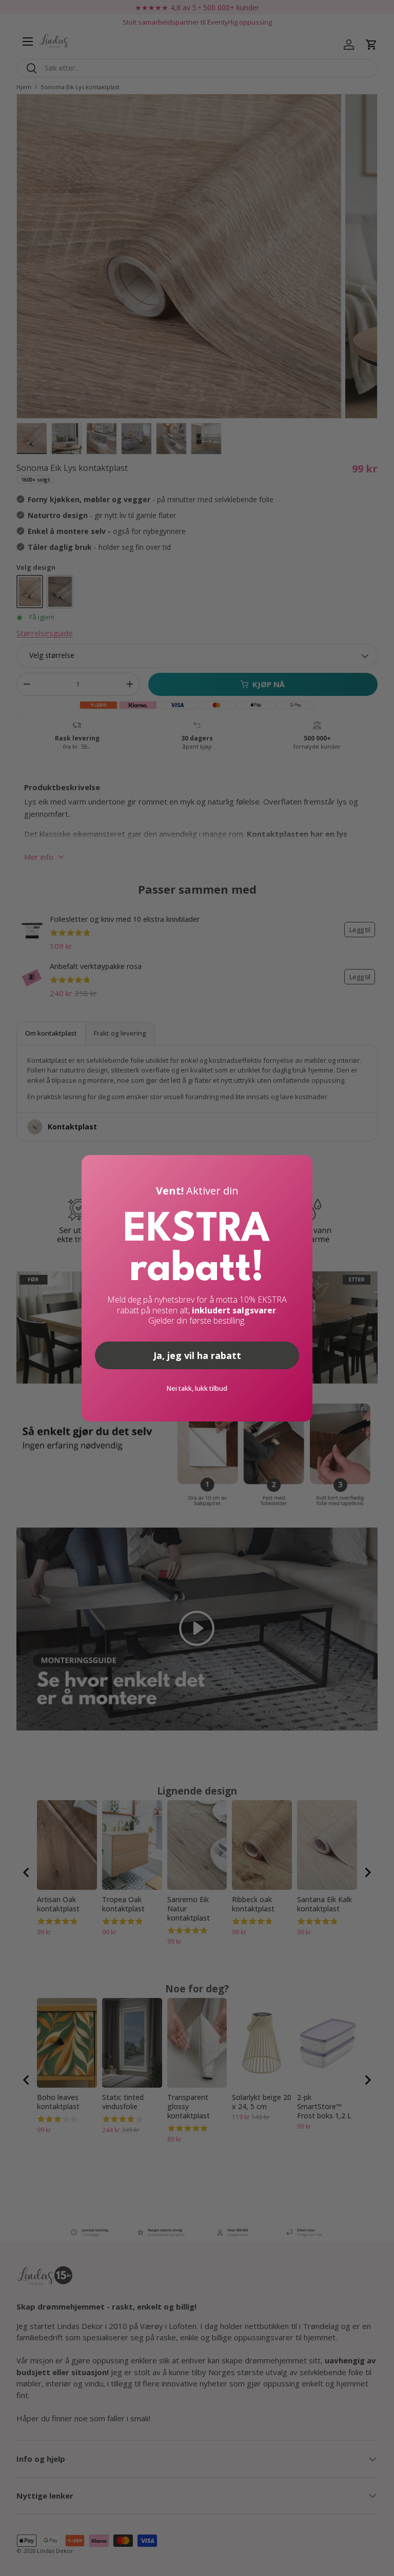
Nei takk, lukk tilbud (197, 1388)
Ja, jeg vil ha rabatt (197, 1355)
